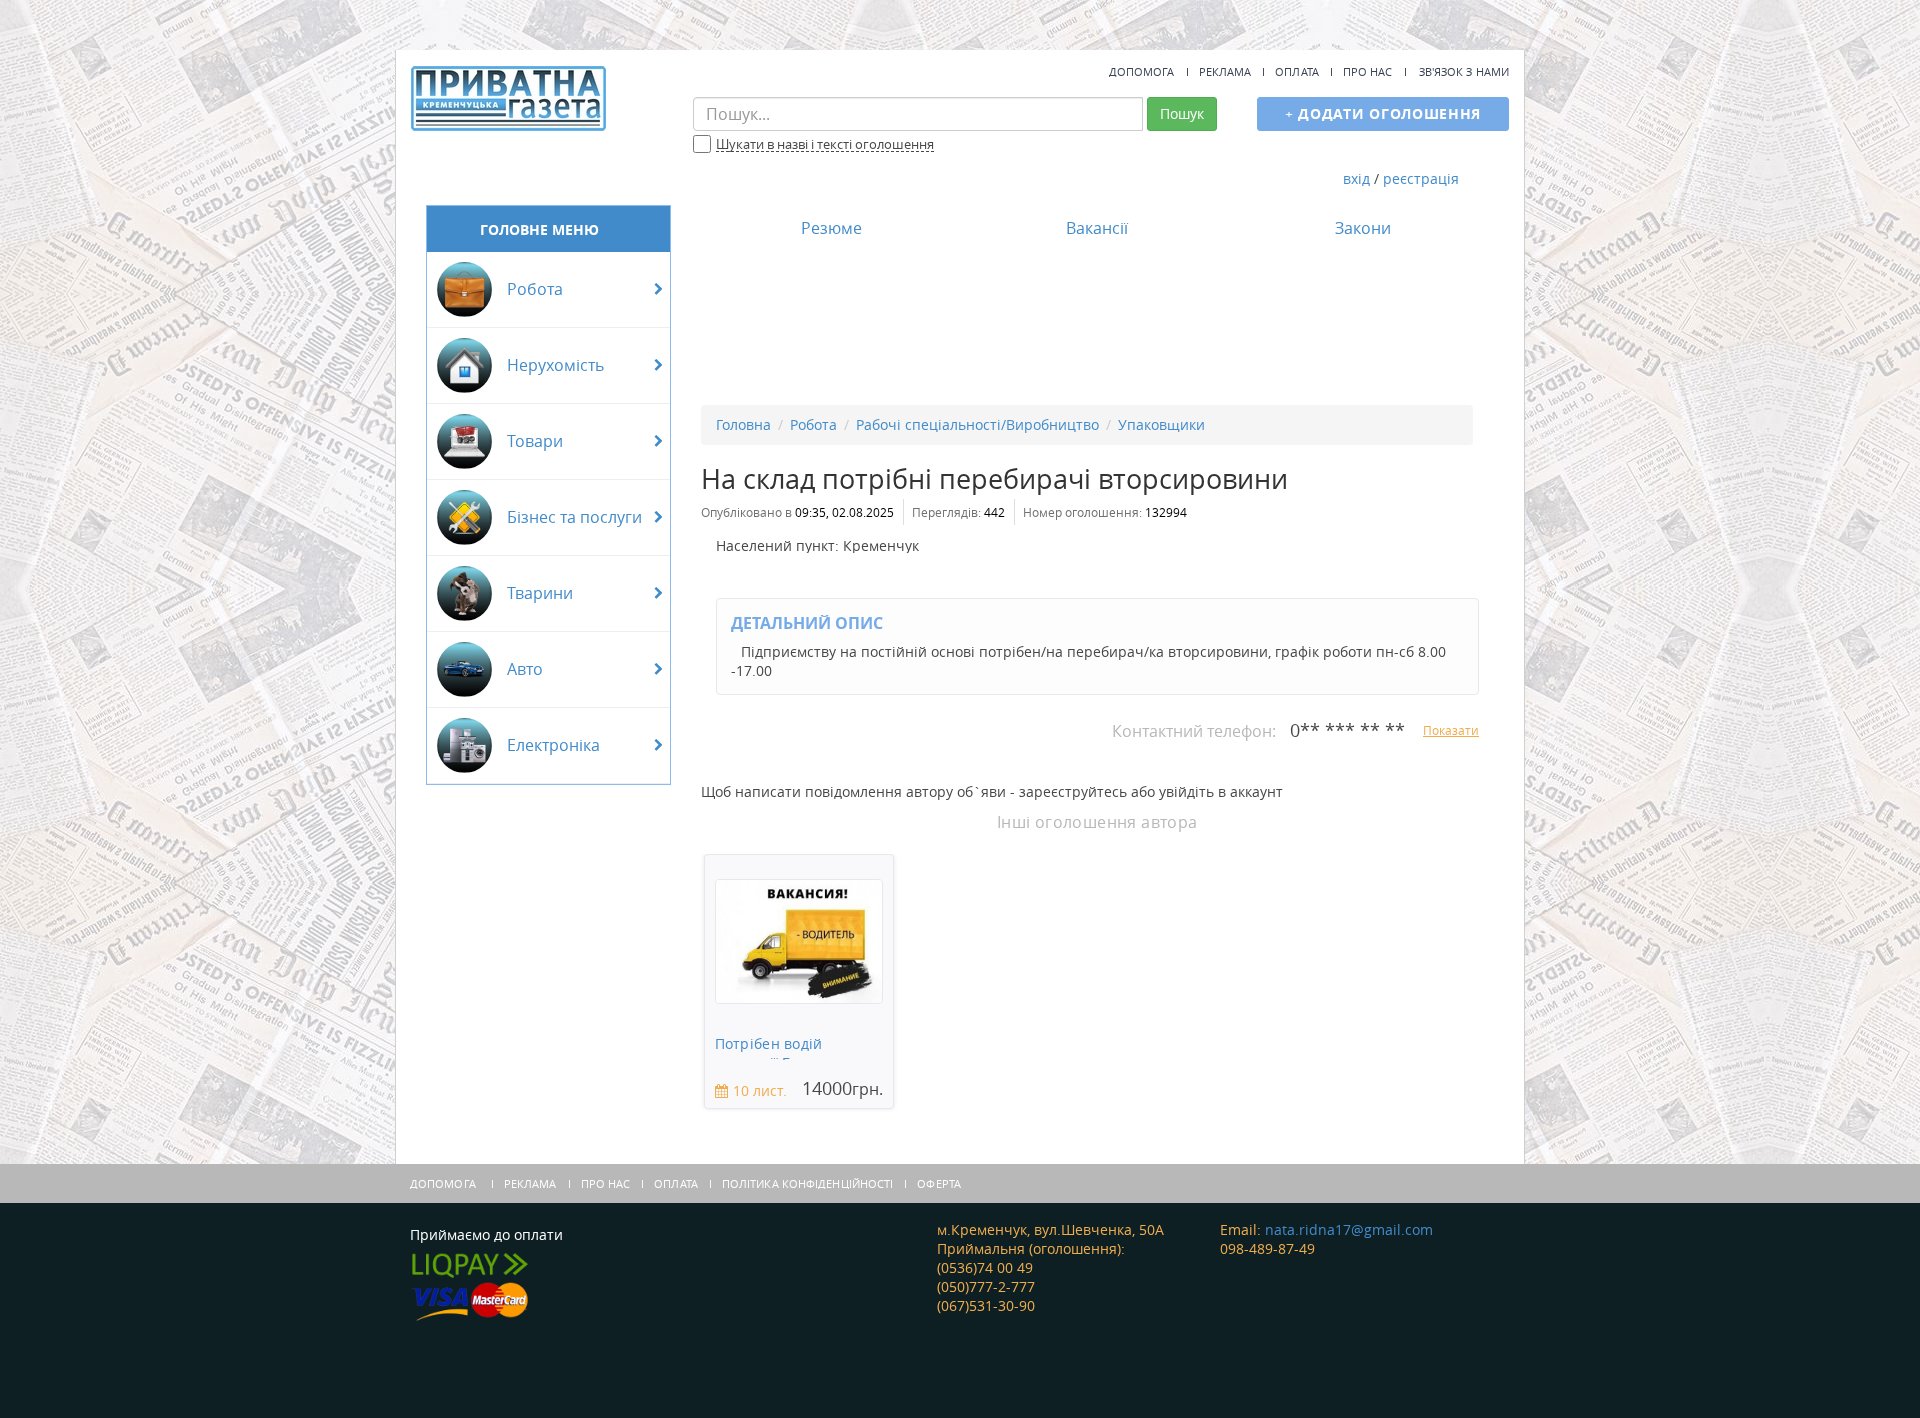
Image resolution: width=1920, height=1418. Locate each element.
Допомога (1142, 71)
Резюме (831, 228)
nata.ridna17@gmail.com (1349, 1229)
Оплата (1297, 71)
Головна (743, 424)
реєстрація (1421, 178)
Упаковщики (1161, 424)
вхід (1356, 178)
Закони (1363, 228)
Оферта (939, 1183)
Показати (1451, 730)
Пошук (1182, 113)
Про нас (1368, 71)
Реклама (1225, 71)
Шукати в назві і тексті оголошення (825, 145)
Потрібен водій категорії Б (769, 1047)
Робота (813, 424)
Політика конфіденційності (808, 1183)
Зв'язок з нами (1464, 71)
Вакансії (1097, 228)
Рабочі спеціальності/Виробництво (977, 424)
